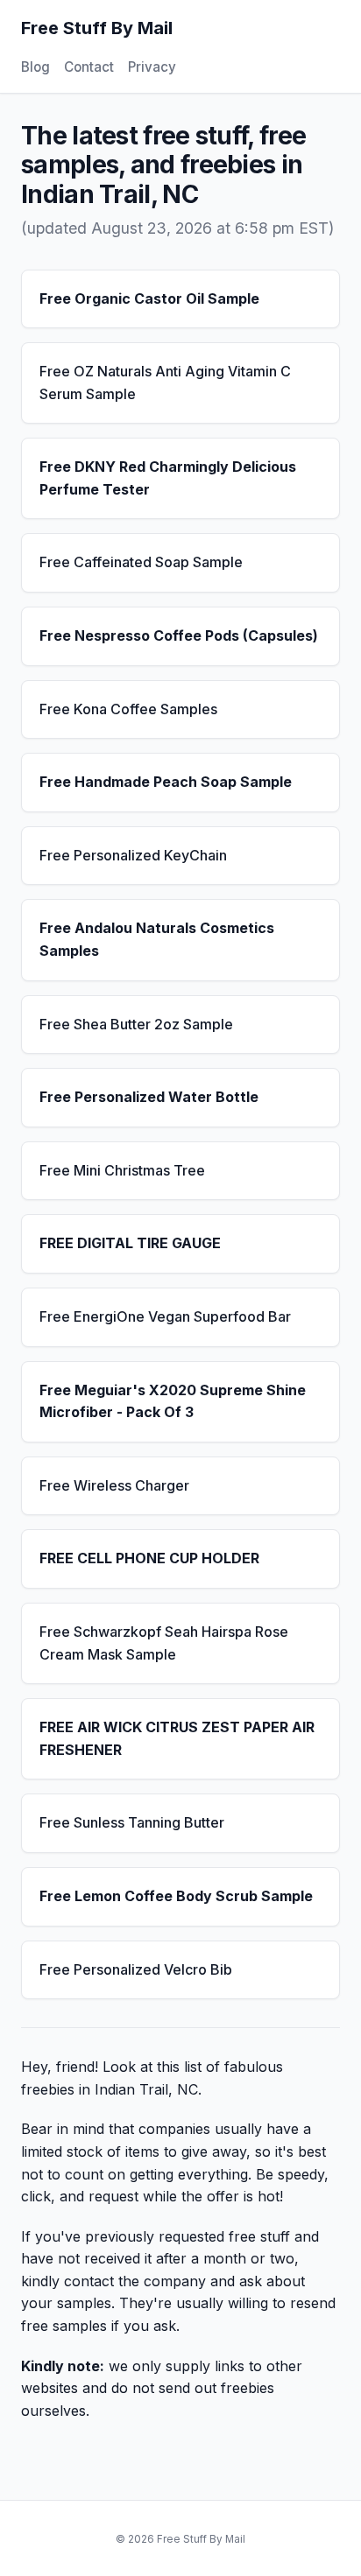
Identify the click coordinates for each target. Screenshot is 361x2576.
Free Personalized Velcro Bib (136, 1969)
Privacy (152, 67)
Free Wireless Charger (114, 1485)
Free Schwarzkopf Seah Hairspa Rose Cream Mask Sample (164, 1643)
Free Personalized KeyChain (133, 855)
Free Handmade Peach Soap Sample (166, 782)
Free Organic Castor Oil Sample (149, 298)
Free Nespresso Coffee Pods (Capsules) (179, 635)
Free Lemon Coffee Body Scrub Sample (176, 1896)
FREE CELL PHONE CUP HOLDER (149, 1558)
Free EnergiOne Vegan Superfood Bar (165, 1316)
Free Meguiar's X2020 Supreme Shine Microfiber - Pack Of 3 (173, 1401)
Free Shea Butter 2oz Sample (136, 1024)
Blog (35, 67)
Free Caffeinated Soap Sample (141, 562)
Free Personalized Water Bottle (149, 1097)
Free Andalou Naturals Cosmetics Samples (157, 939)
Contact (89, 67)
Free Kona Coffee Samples (128, 709)
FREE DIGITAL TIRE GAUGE (130, 1243)
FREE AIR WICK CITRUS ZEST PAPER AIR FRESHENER (177, 1738)
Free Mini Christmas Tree (122, 1170)
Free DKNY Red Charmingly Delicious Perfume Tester (168, 478)
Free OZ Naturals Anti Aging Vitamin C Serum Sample (165, 383)
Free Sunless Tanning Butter (132, 1822)
